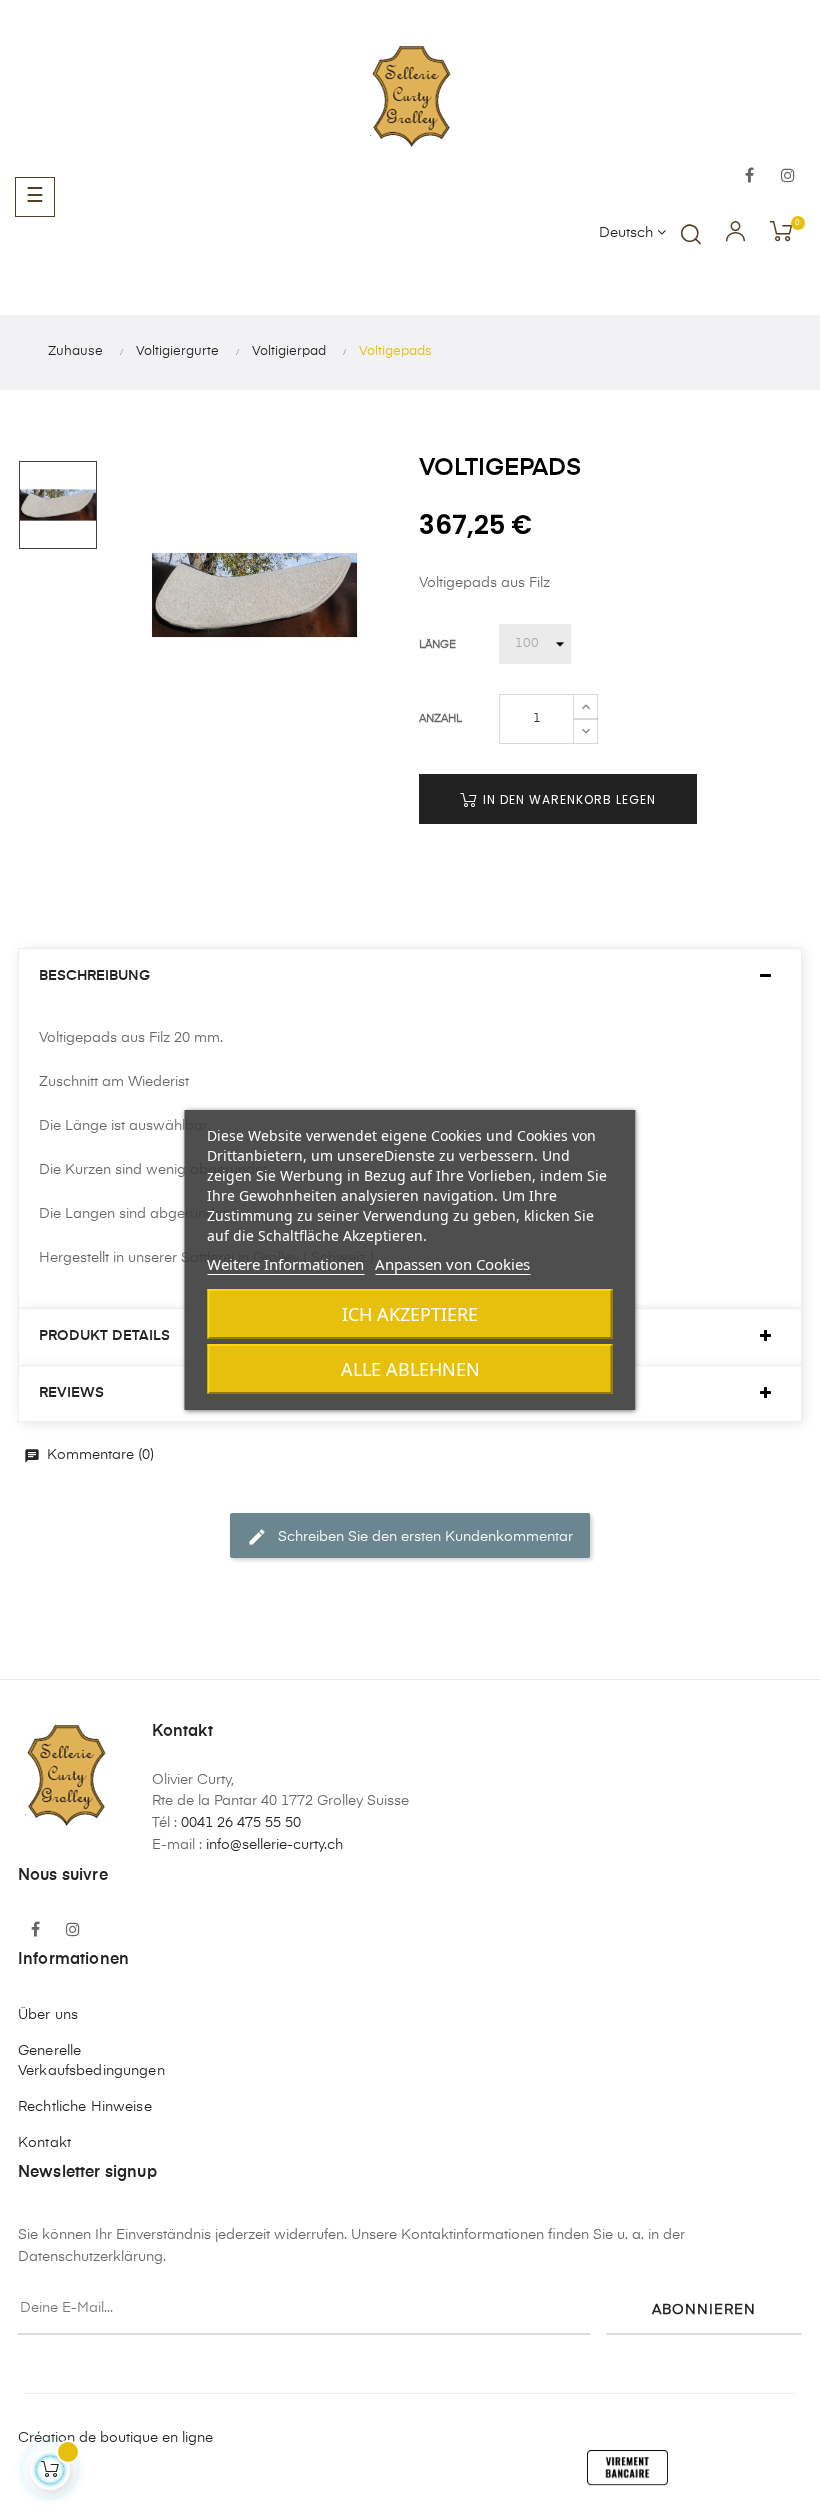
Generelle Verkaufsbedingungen (91, 2061)
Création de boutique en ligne (115, 2438)
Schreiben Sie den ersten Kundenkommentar (410, 1537)
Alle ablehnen (410, 1369)
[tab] (410, 976)
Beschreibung (94, 976)
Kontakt (44, 2143)
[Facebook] (750, 177)
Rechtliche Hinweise (85, 2107)
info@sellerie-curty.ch (274, 1845)
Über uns (48, 2015)
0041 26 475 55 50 (241, 1823)
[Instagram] (788, 177)
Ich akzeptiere (410, 1314)
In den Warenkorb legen (567, 799)
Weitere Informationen (285, 1264)
